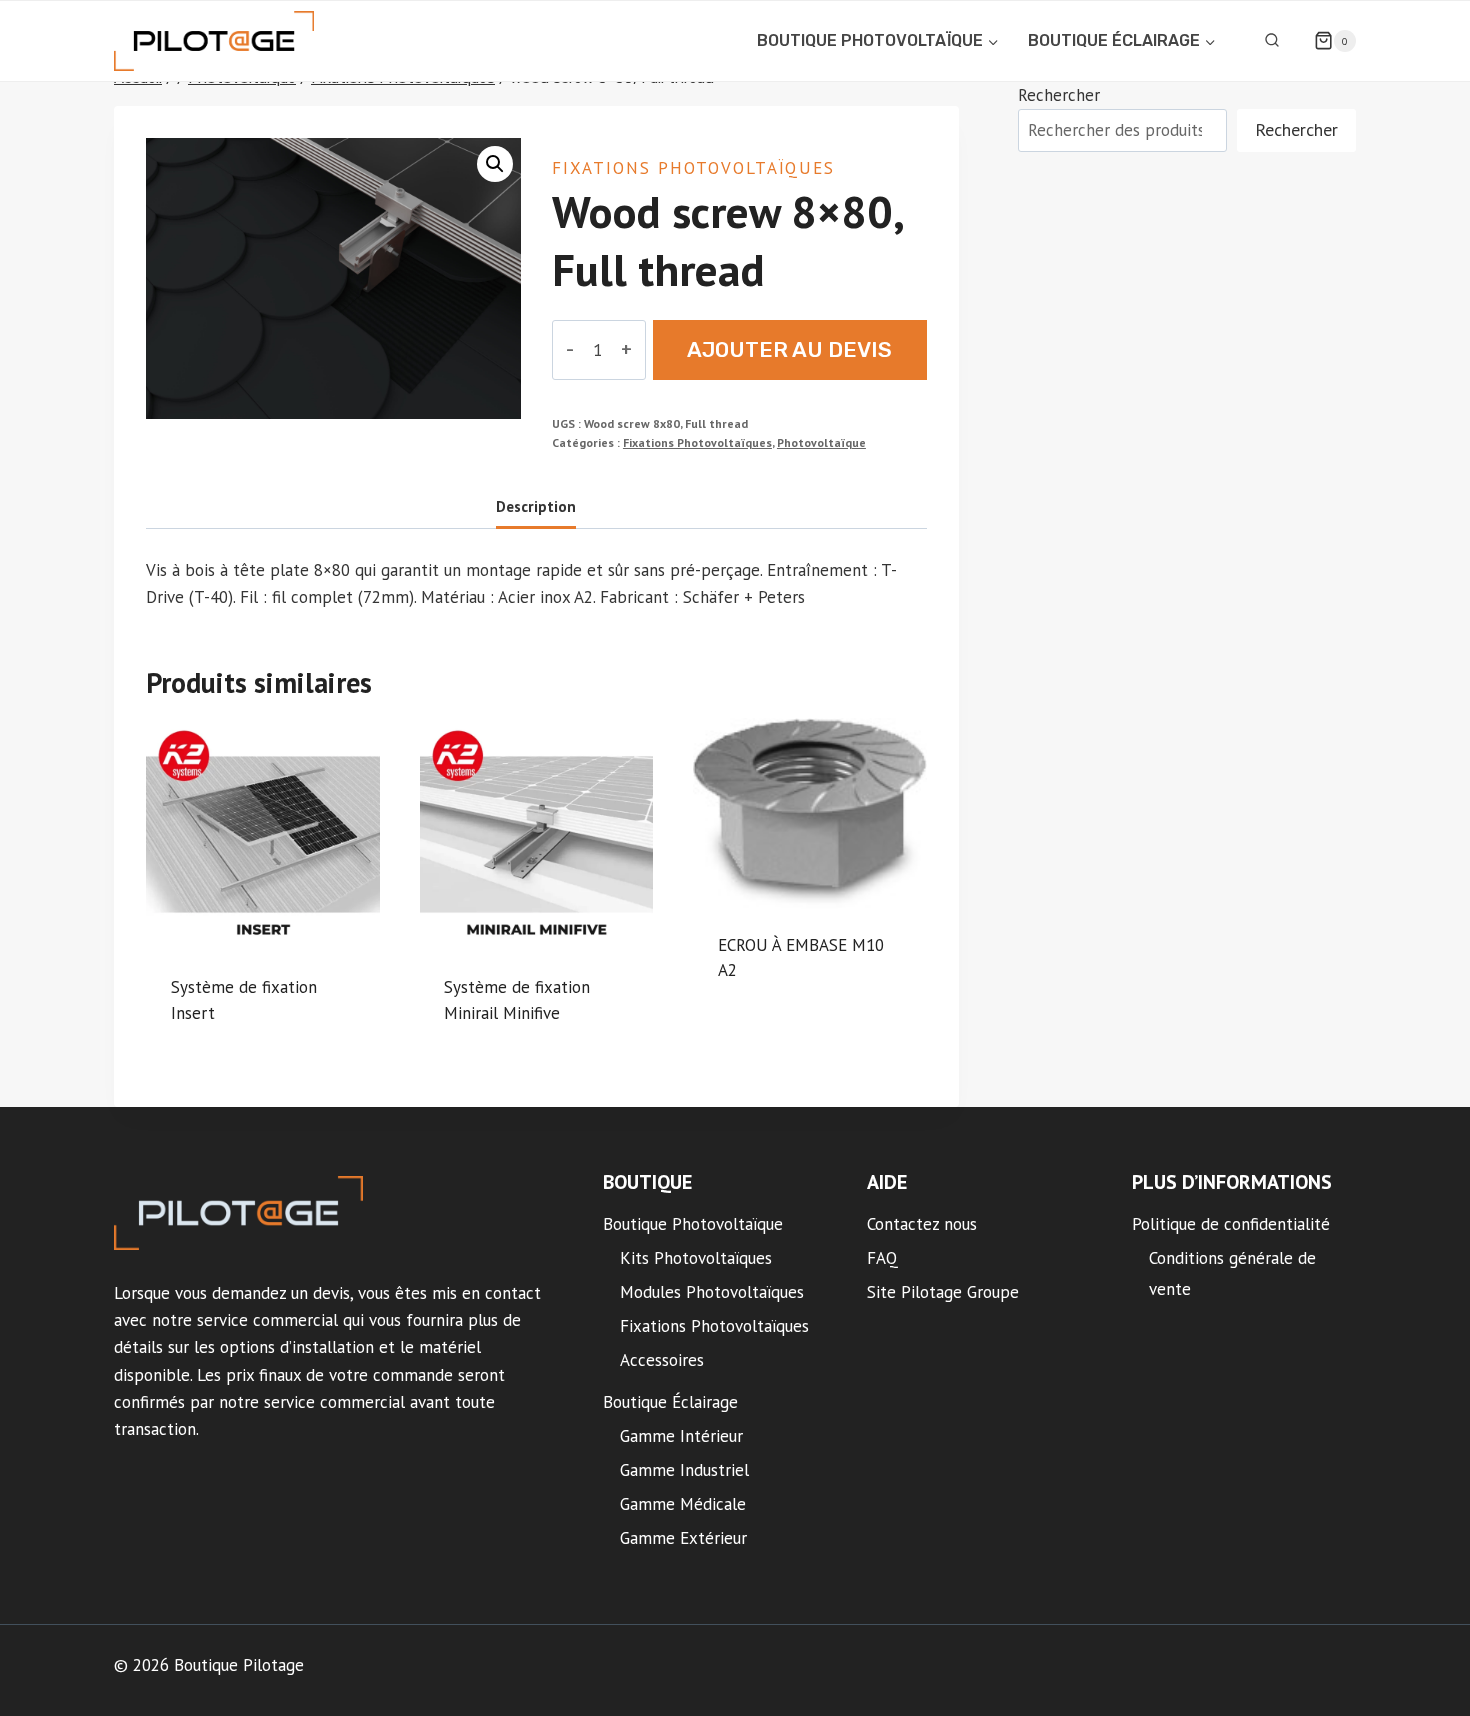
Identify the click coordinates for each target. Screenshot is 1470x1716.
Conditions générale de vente (1232, 1273)
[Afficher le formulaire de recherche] (1272, 41)
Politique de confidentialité (1231, 1224)
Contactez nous (922, 1224)
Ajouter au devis (789, 349)
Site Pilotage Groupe (943, 1292)
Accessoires (662, 1360)
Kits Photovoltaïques (696, 1258)
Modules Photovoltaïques (712, 1292)
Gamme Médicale (683, 1504)
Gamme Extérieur (683, 1538)
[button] (495, 164)
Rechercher (1059, 95)
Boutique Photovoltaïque (693, 1224)
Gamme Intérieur (681, 1436)
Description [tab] (536, 506)
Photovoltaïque (821, 442)
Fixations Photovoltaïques (693, 168)
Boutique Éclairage (670, 1402)
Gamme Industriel (684, 1470)
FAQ (882, 1258)
